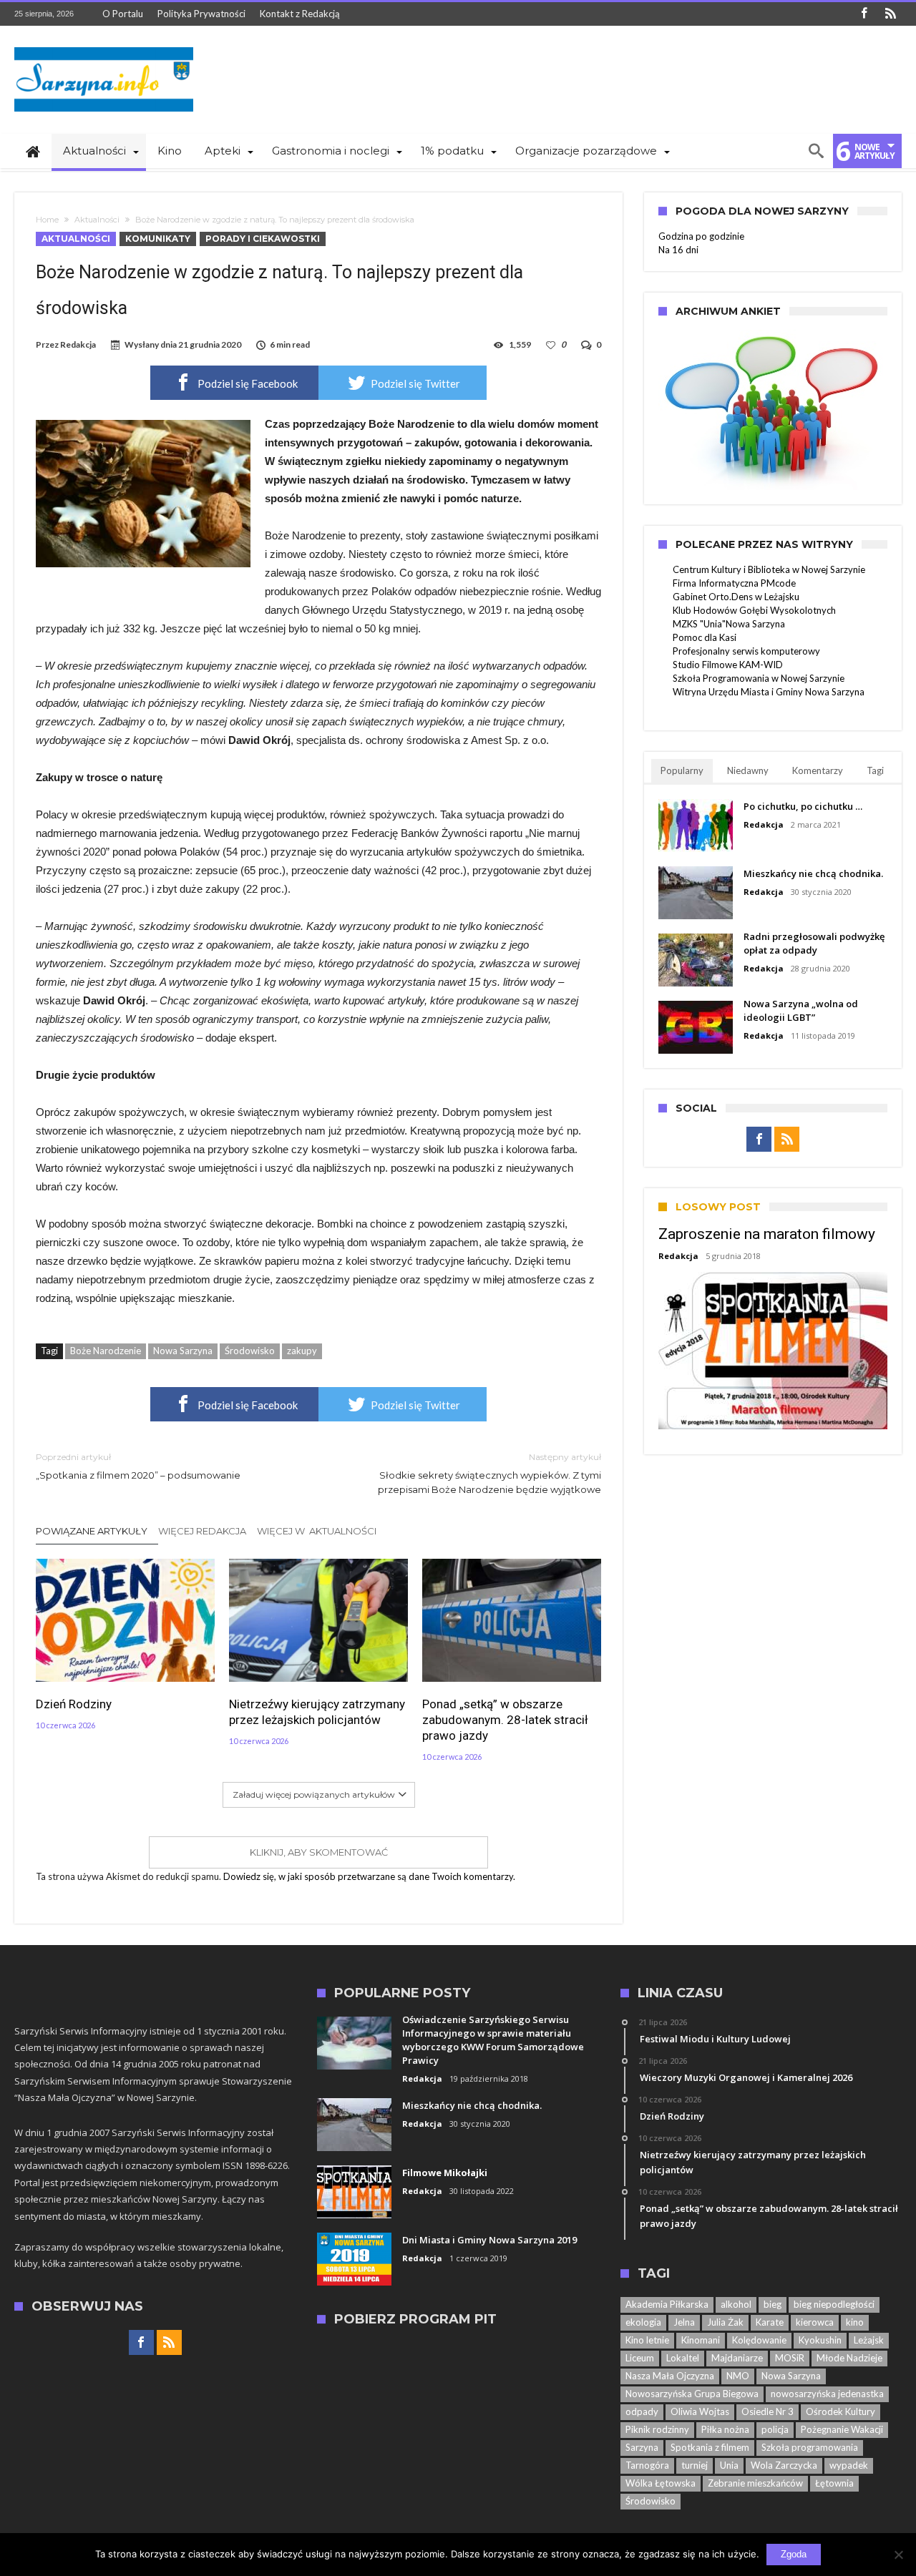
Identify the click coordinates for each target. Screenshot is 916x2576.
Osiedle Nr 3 (768, 2411)
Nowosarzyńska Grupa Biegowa (692, 2394)
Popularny (682, 770)
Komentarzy (818, 770)
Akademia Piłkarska (667, 2304)
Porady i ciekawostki (263, 239)
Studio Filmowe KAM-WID (728, 665)
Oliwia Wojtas (700, 2411)
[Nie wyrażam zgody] (898, 2555)
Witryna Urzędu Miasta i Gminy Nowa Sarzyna (769, 692)
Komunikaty (158, 239)
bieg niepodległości (834, 2304)
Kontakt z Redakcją (300, 14)
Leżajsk (869, 2340)
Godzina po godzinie (701, 236)
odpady (642, 2411)
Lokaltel (683, 2358)
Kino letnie (647, 2340)
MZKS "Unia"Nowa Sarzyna (729, 624)
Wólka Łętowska (661, 2483)
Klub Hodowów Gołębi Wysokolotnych (754, 610)
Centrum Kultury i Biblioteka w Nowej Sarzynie (769, 569)
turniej (695, 2465)
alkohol (736, 2304)
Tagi (875, 770)
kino (855, 2322)
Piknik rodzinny (657, 2429)
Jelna (684, 2322)
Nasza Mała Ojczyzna (670, 2376)
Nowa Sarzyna (183, 1351)
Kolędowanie (759, 2340)
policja (775, 2429)
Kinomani (701, 2340)
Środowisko (250, 1351)
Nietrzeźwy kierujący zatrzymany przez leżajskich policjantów (317, 1712)
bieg (773, 2304)
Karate (770, 2322)
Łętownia (834, 2483)
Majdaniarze (737, 2358)
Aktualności (97, 220)
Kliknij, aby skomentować (319, 1852)
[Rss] (890, 14)
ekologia (643, 2322)
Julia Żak (725, 2322)
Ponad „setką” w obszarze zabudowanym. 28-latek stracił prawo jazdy (505, 1720)
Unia (729, 2465)
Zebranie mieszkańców (755, 2483)
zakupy (302, 1351)
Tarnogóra (647, 2465)
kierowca (815, 2322)
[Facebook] (864, 14)
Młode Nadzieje (849, 2358)
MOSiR (790, 2358)
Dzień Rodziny (74, 1704)
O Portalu (123, 14)
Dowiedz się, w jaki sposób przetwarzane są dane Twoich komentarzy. (369, 1876)
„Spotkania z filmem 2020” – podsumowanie (138, 1466)
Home (47, 220)
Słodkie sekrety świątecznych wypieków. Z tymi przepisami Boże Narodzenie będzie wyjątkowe (489, 1473)
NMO (738, 2376)
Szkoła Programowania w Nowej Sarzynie (759, 678)
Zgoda (794, 2554)
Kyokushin (820, 2340)
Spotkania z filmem (710, 2447)
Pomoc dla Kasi (705, 637)
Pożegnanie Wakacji (842, 2429)
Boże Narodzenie (106, 1351)
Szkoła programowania (810, 2447)
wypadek (849, 2465)
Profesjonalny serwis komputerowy (746, 651)
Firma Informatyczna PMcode (734, 583)
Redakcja (78, 344)
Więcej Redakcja (202, 1531)
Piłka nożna (725, 2429)
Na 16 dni (678, 250)
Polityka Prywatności (201, 14)
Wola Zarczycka (784, 2465)
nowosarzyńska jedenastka (827, 2394)
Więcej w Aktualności (317, 1531)
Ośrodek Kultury (841, 2411)
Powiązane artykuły (92, 1531)
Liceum (640, 2358)
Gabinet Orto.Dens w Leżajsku (736, 597)
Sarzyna (642, 2447)
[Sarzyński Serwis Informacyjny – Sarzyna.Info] (104, 47)
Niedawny (748, 770)
